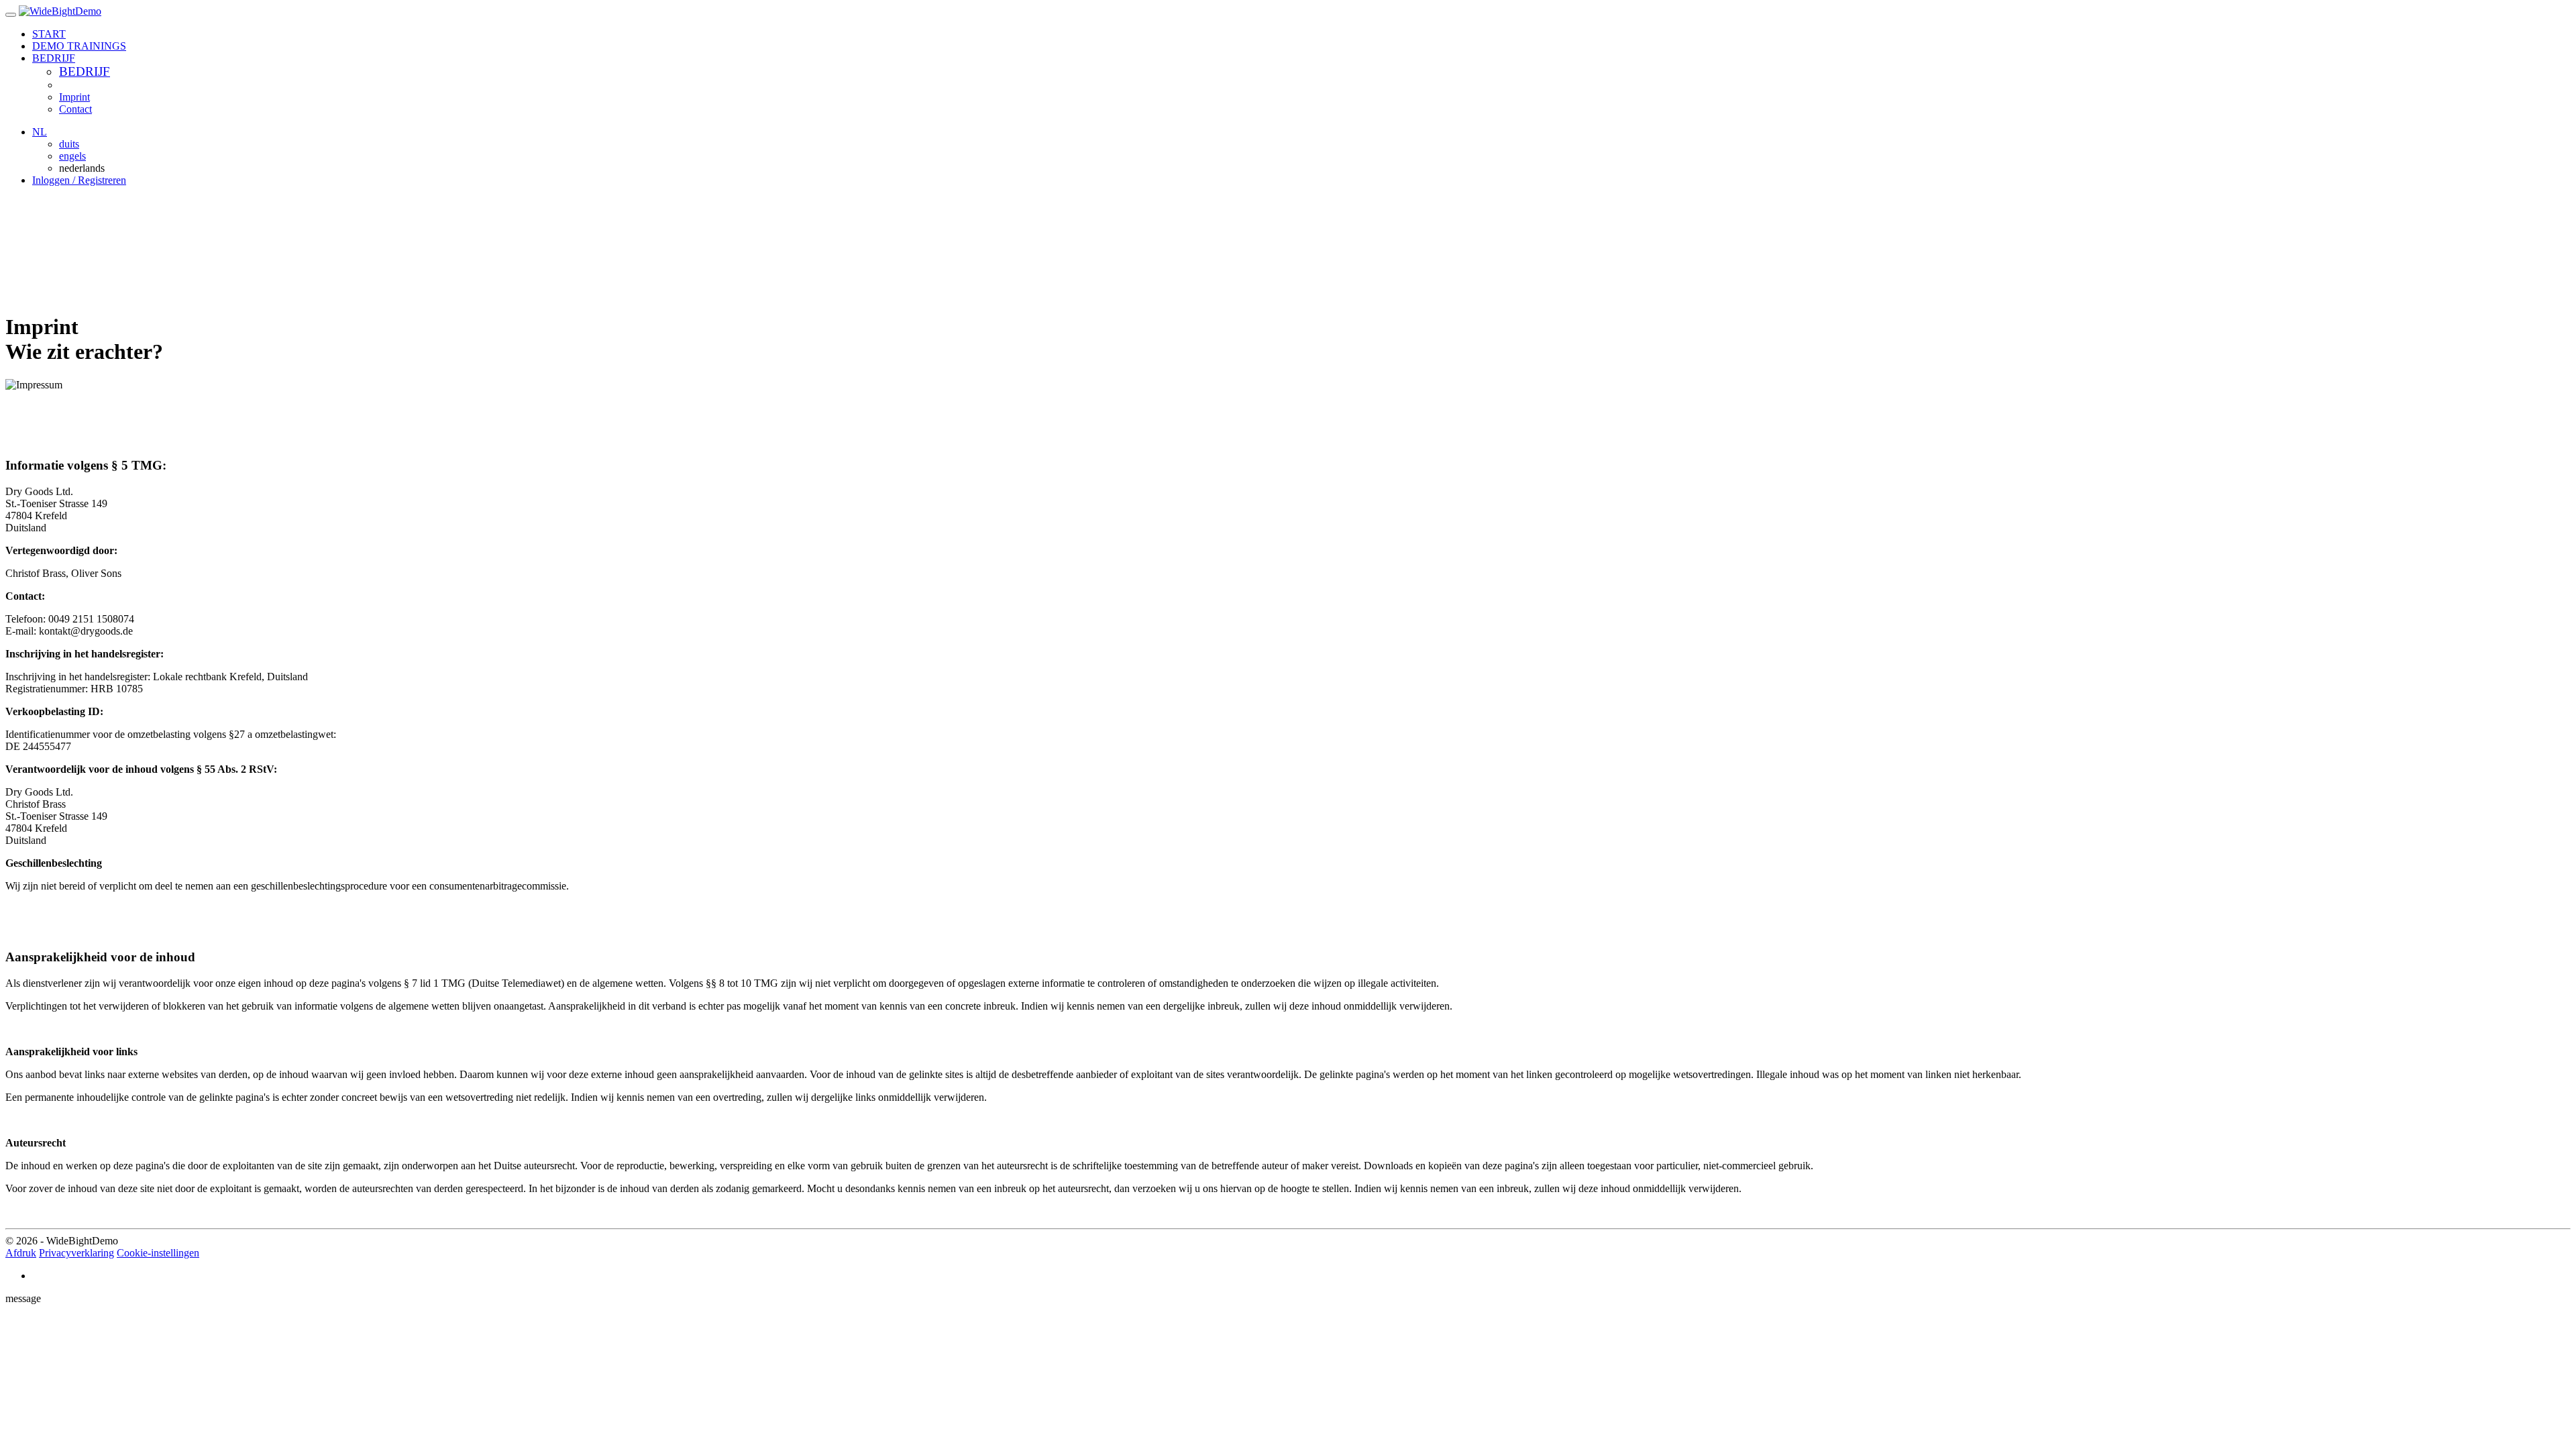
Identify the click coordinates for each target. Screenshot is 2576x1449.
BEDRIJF (85, 71)
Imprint (74, 97)
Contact (75, 109)
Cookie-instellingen (158, 1253)
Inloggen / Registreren (79, 180)
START (49, 34)
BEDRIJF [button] (54, 58)
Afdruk (21, 1253)
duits (69, 144)
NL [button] (40, 132)
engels (72, 156)
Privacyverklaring (76, 1253)
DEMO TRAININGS (79, 46)
